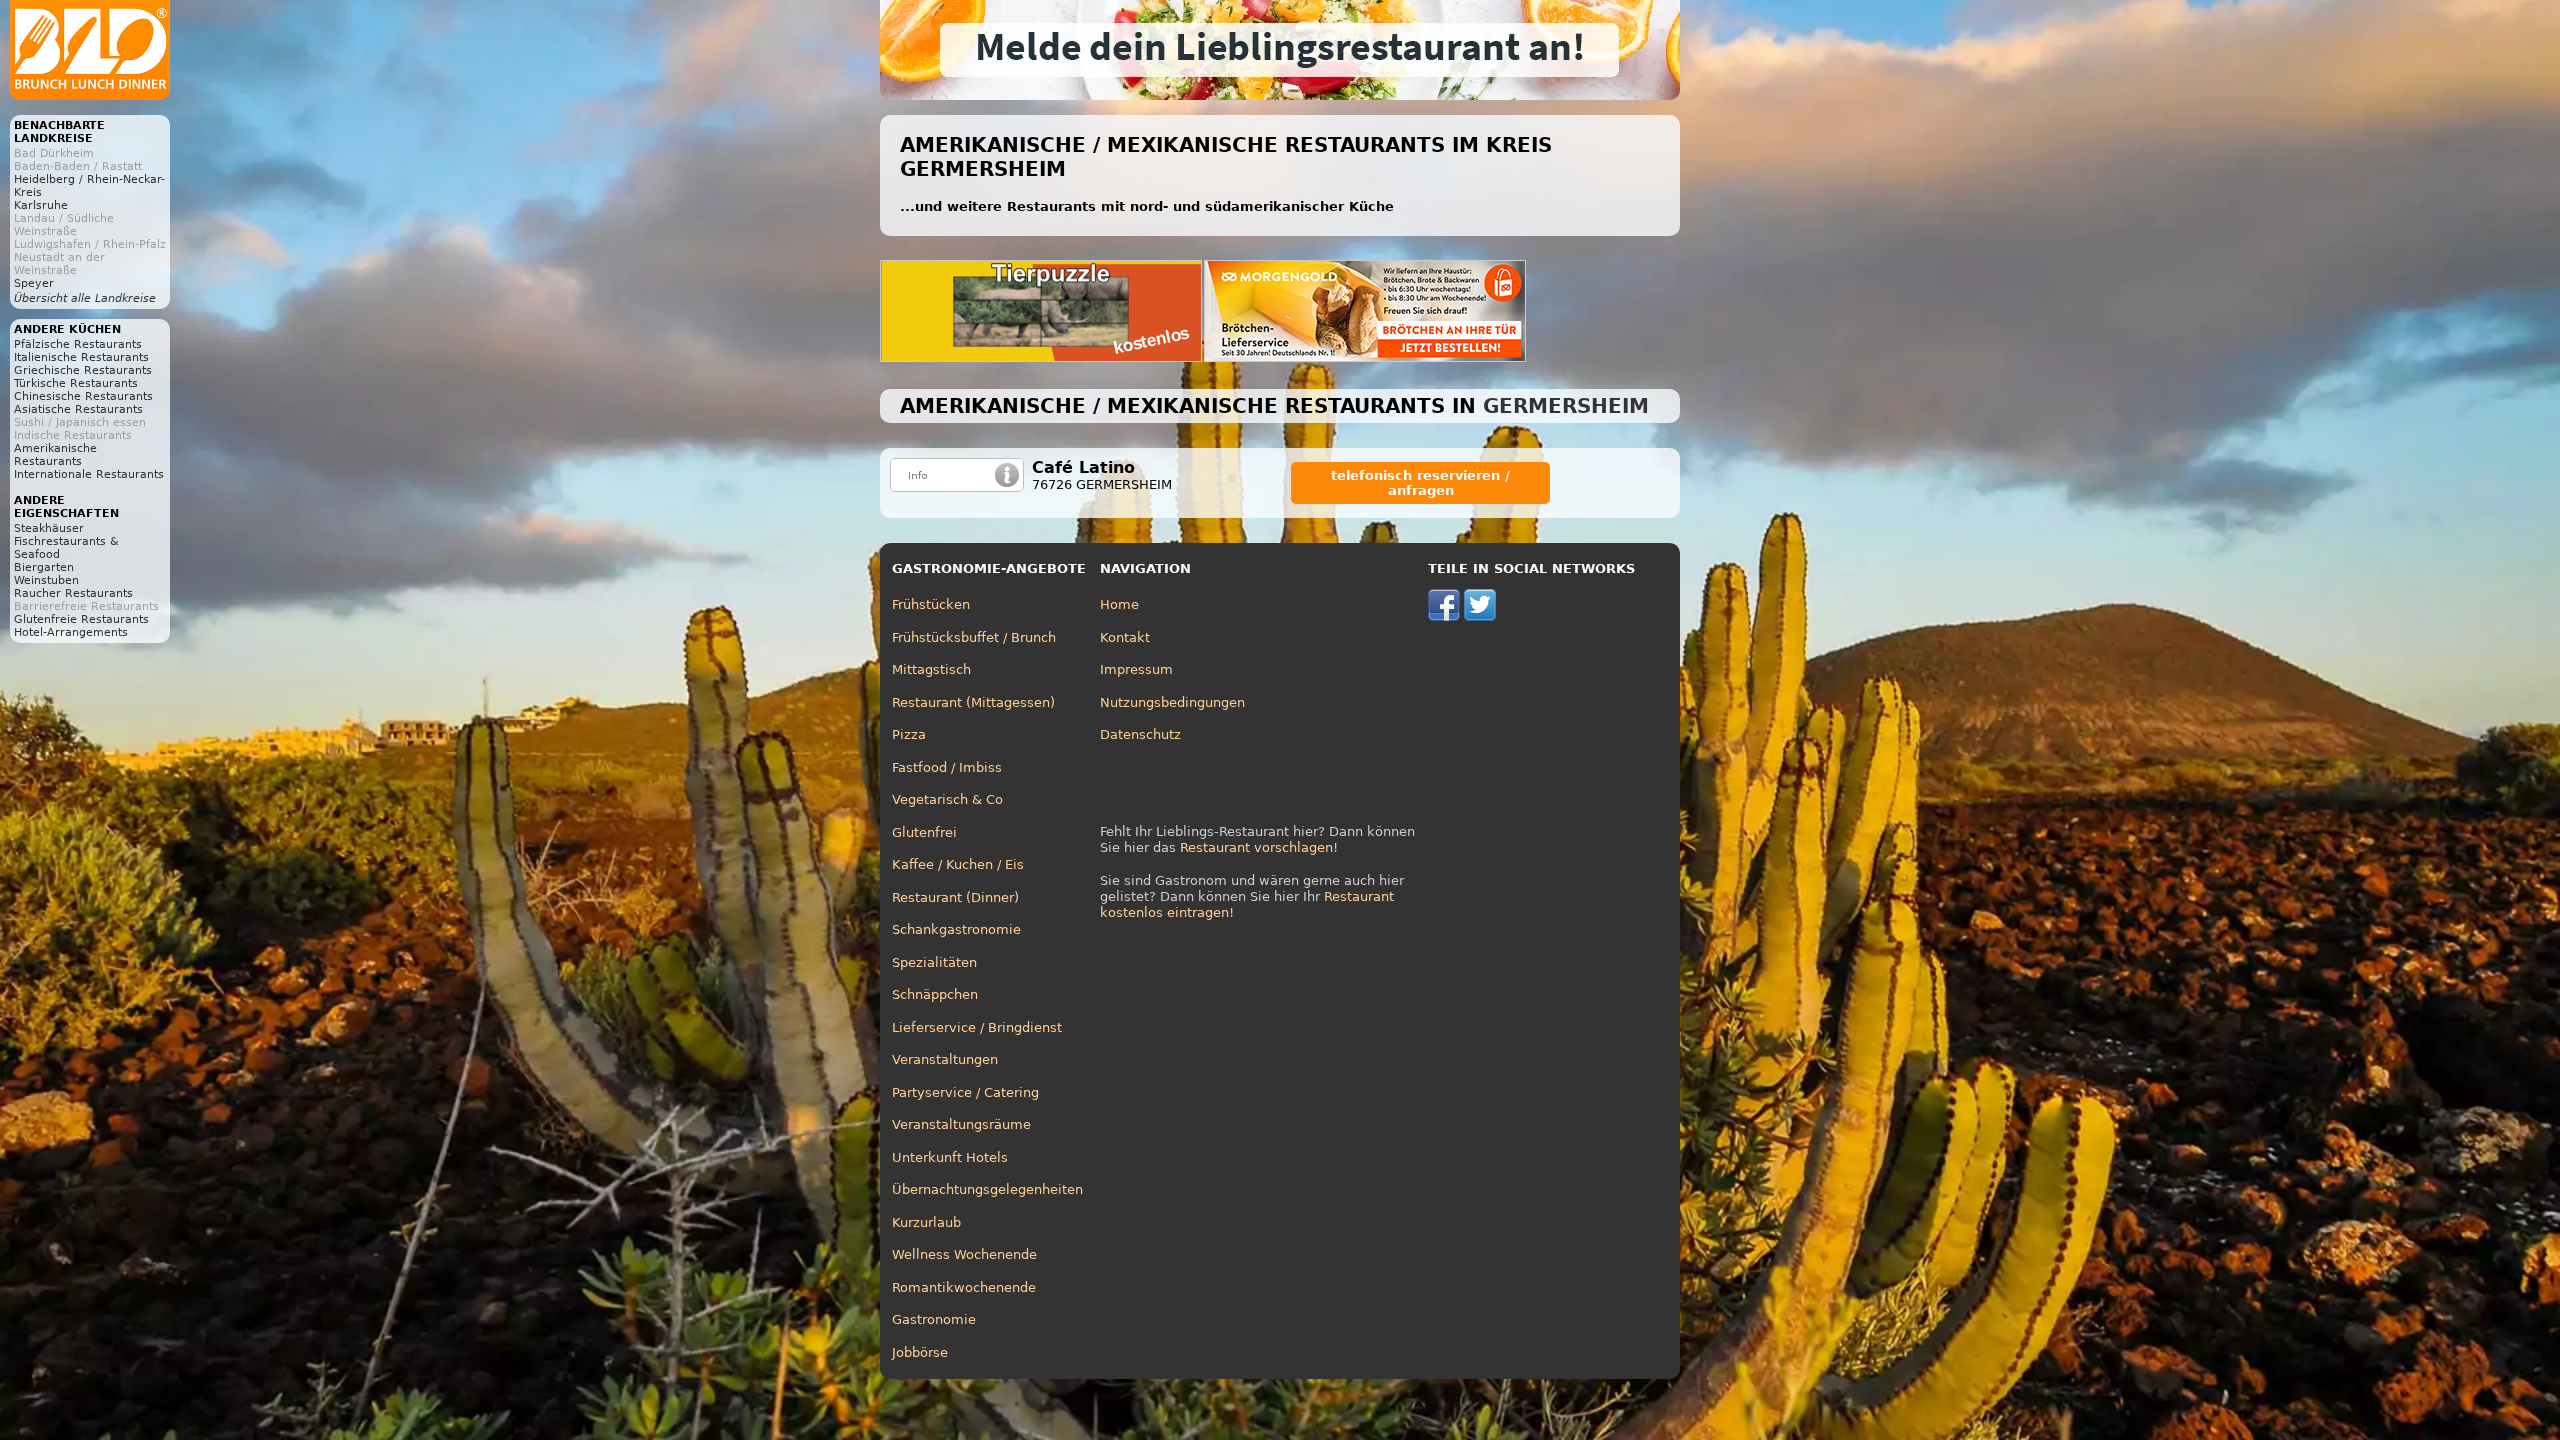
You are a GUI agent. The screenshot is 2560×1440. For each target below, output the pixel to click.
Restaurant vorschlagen (1256, 847)
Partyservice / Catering (965, 1092)
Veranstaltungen (945, 1059)
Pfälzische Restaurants (78, 344)
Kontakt (1125, 637)
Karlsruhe (41, 205)
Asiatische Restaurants (78, 409)
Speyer (34, 283)
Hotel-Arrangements (71, 632)
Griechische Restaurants (83, 370)
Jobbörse (920, 1352)
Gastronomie (934, 1319)
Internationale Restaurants (89, 474)
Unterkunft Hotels (950, 1157)
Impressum (1136, 669)
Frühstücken (931, 604)
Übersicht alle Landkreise (85, 298)
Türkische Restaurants (76, 383)
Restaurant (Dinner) (955, 897)
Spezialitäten (934, 962)
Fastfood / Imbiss (947, 767)
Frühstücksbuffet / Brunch (974, 637)
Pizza (909, 734)
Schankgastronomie (956, 929)
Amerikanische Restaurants (55, 455)
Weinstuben (46, 580)
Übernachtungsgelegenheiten (987, 1189)
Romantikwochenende (964, 1287)
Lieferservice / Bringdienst (977, 1027)
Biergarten (44, 567)
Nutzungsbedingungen (1172, 702)
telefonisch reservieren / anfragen (1420, 483)
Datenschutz (1140, 734)
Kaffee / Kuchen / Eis (958, 864)
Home (1119, 604)
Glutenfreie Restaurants (81, 619)
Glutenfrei (924, 832)
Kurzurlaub (926, 1222)
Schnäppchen (935, 994)
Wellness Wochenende (964, 1254)
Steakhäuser (49, 528)
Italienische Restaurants (81, 357)
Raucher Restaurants (73, 593)
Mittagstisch (931, 669)
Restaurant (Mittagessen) (973, 702)
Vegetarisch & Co (947, 799)
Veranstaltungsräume (961, 1124)
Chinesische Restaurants (83, 396)
